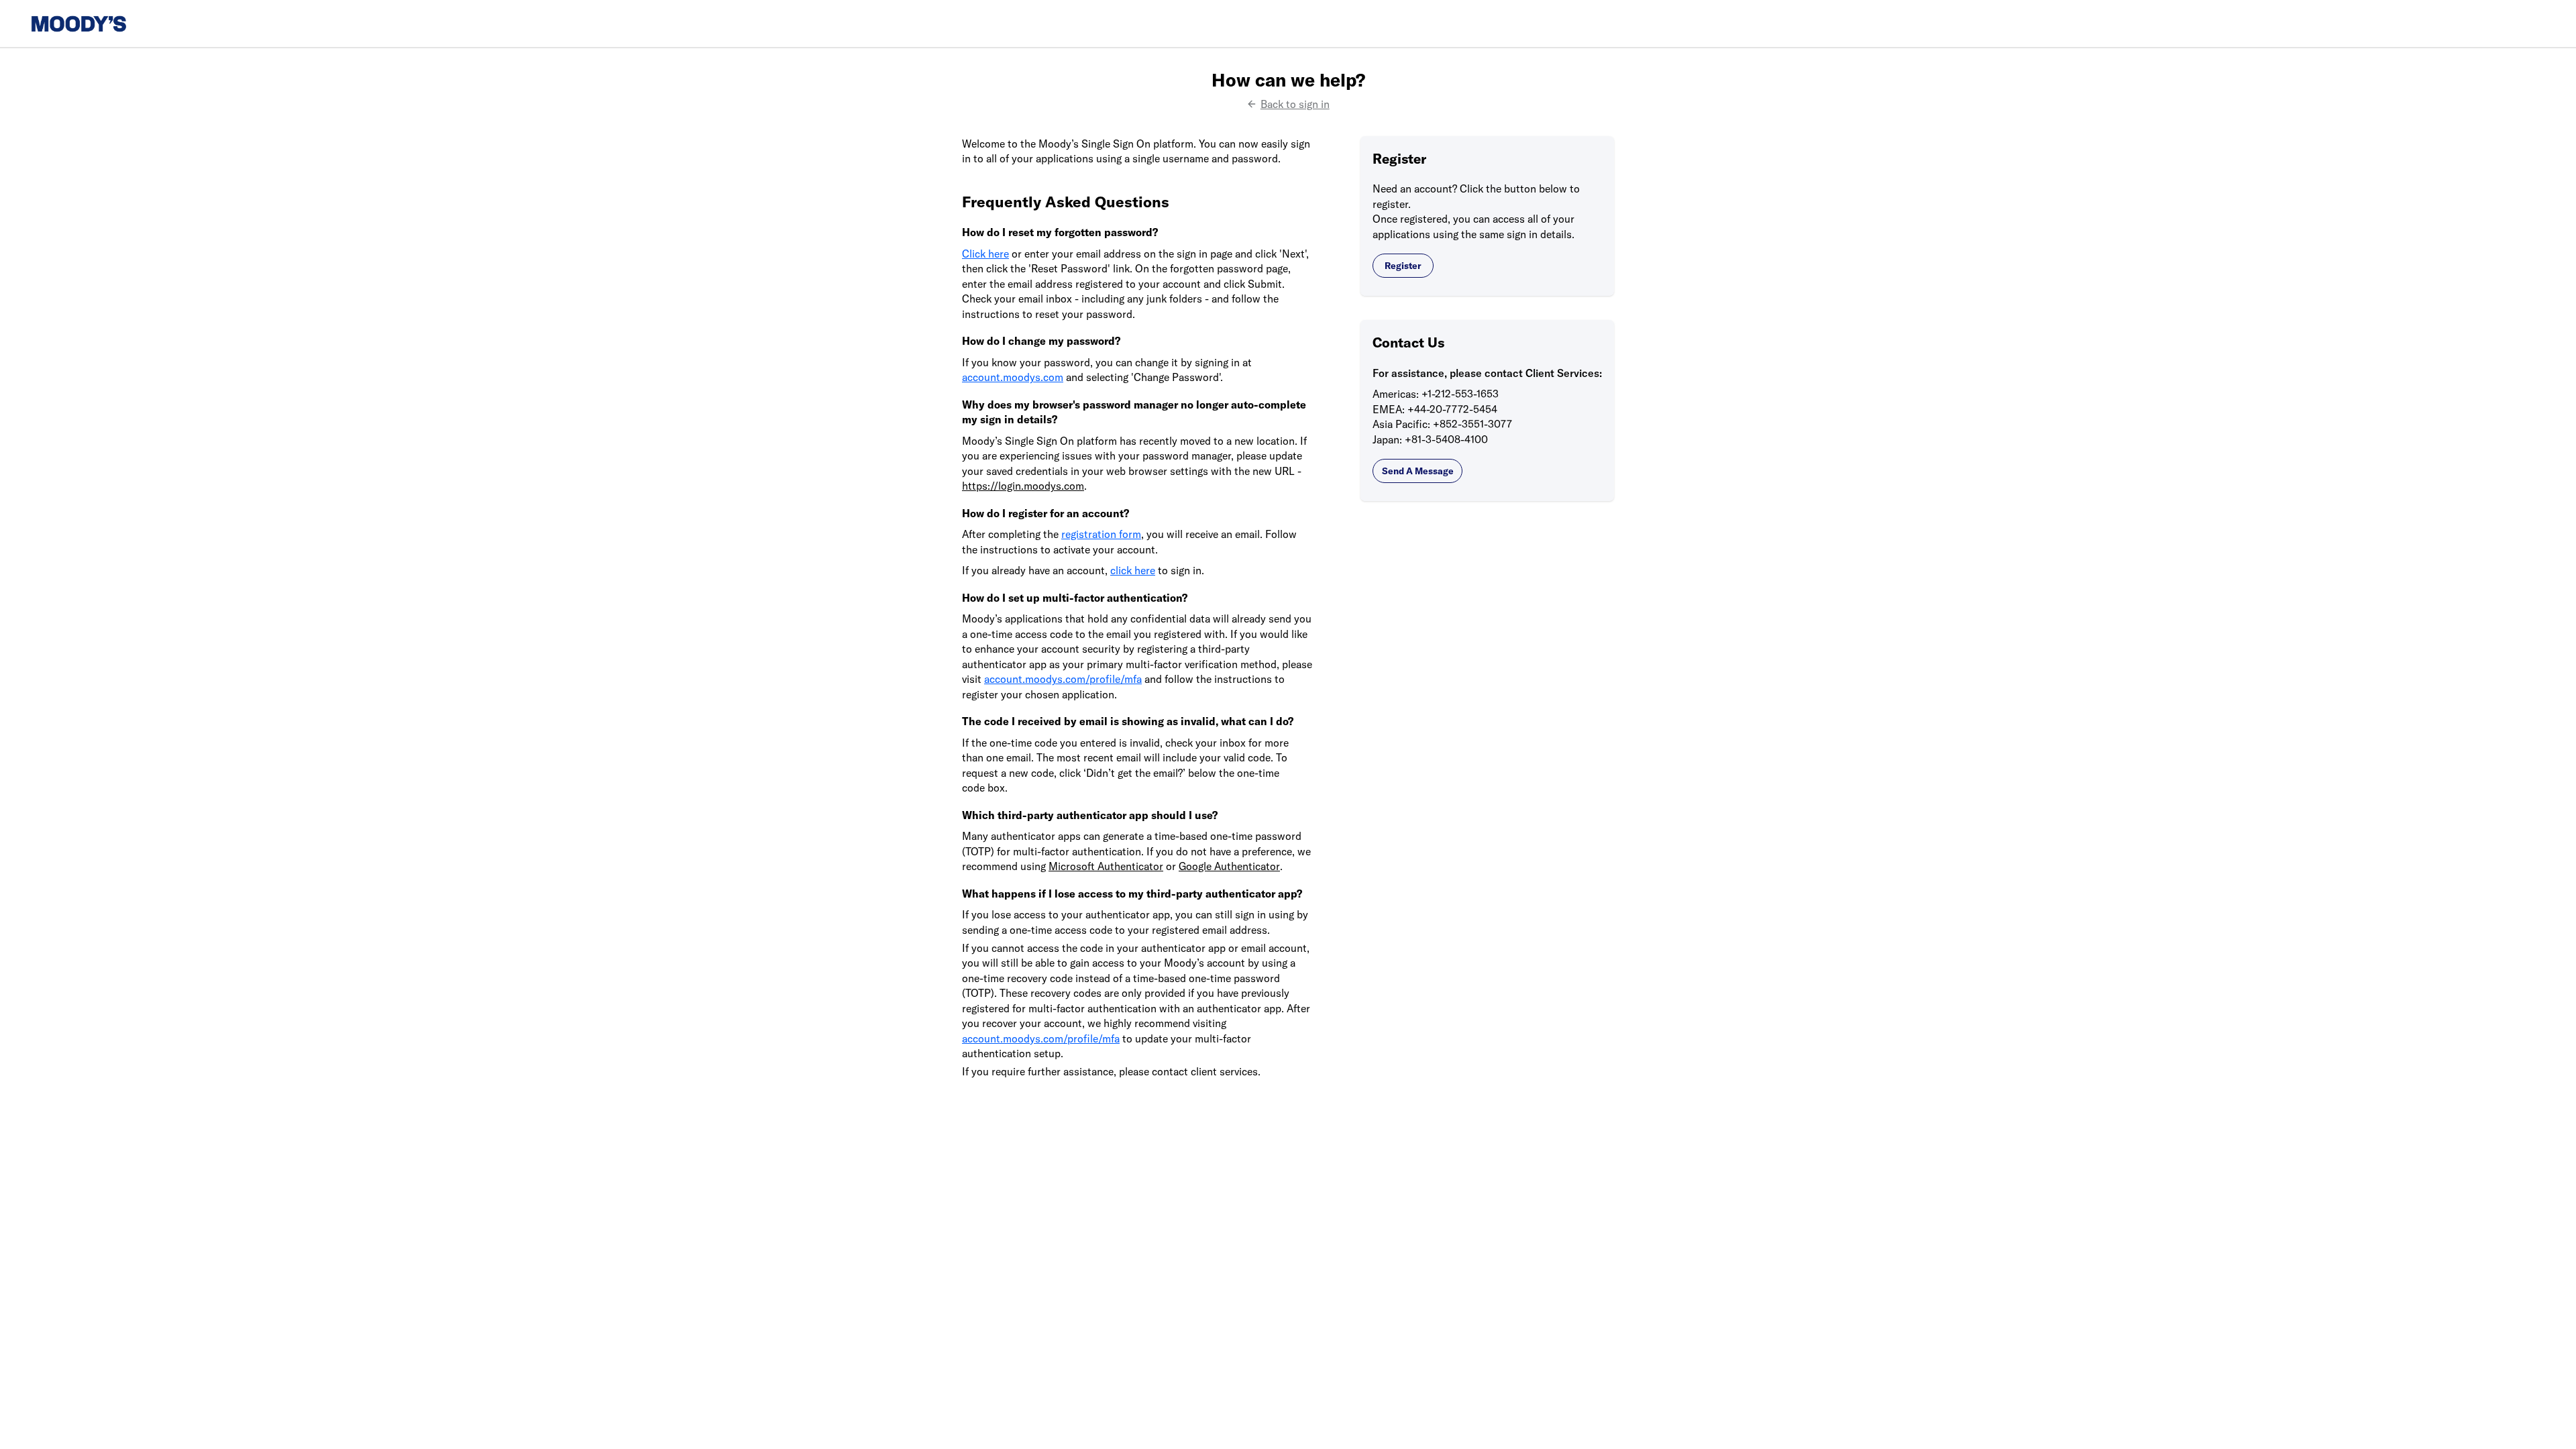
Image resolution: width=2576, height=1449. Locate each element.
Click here (985, 254)
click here (1133, 570)
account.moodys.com (1013, 377)
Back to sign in (1295, 104)
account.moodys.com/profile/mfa (1063, 679)
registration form (1101, 534)
